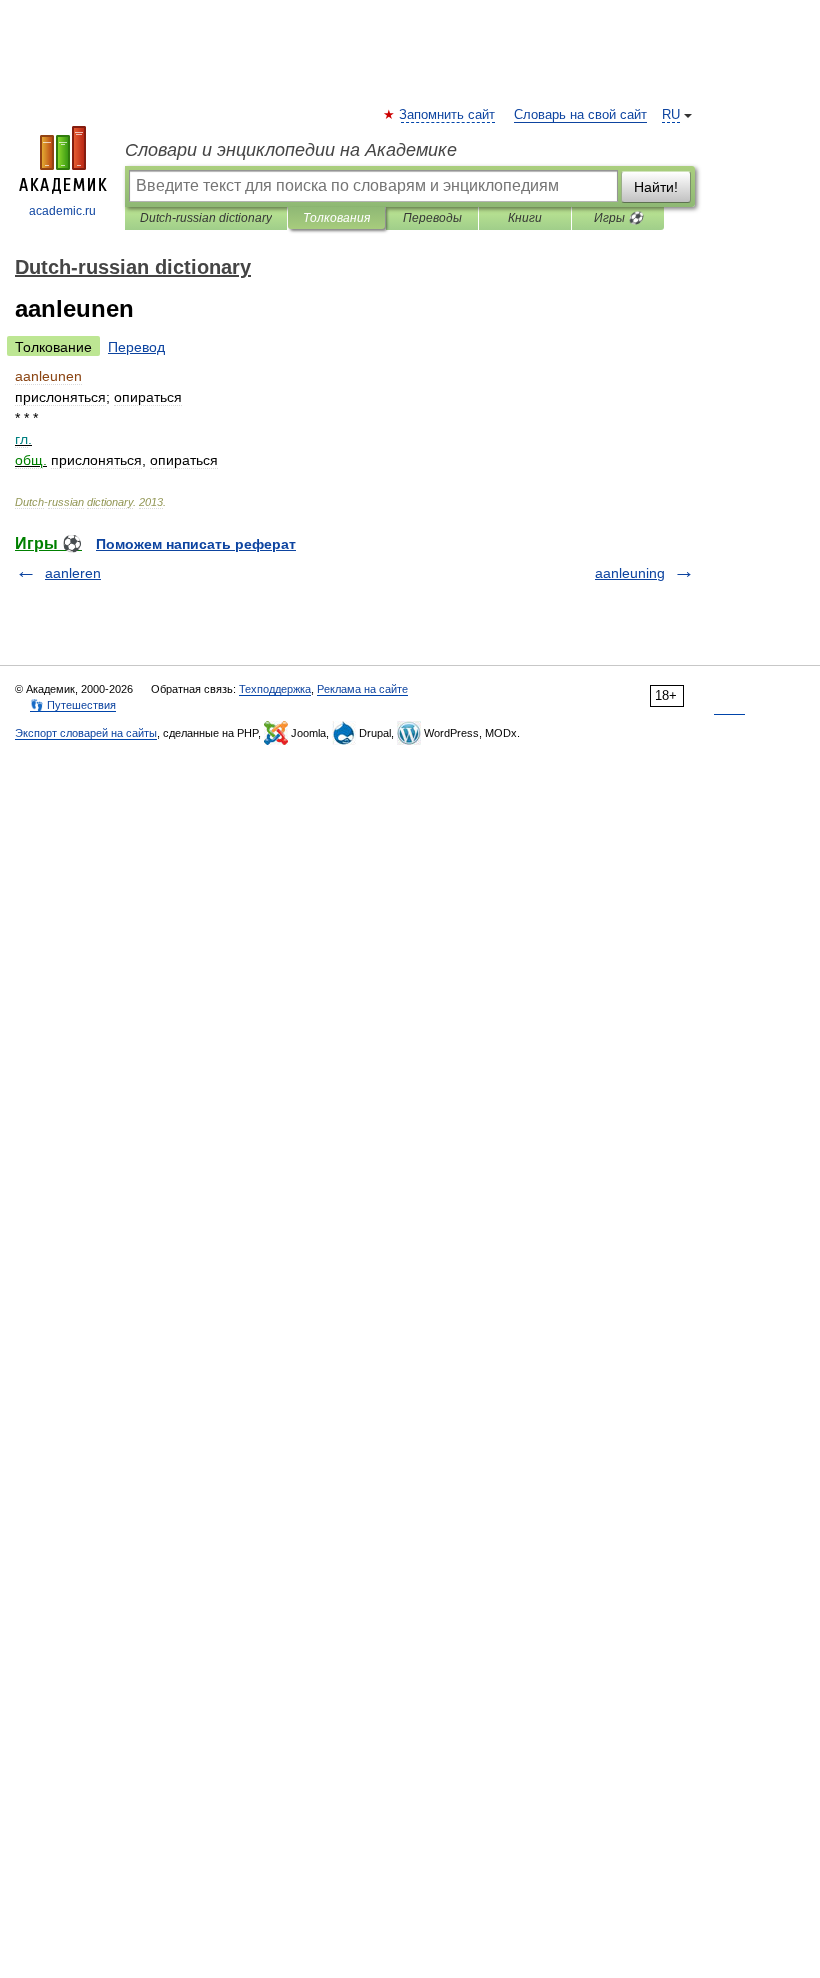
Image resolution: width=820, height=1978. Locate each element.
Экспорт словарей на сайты (86, 733)
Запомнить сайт (448, 115)
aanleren (73, 573)
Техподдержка (275, 689)
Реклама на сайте (362, 689)
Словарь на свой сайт (580, 115)
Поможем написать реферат (196, 544)
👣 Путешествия (73, 705)
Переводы (432, 218)
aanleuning (630, 573)
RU (671, 115)
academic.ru (62, 211)
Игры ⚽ (618, 218)
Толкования (336, 218)
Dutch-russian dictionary (206, 218)
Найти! (656, 187)
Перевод (136, 347)
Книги (525, 218)
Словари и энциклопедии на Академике (291, 150)
